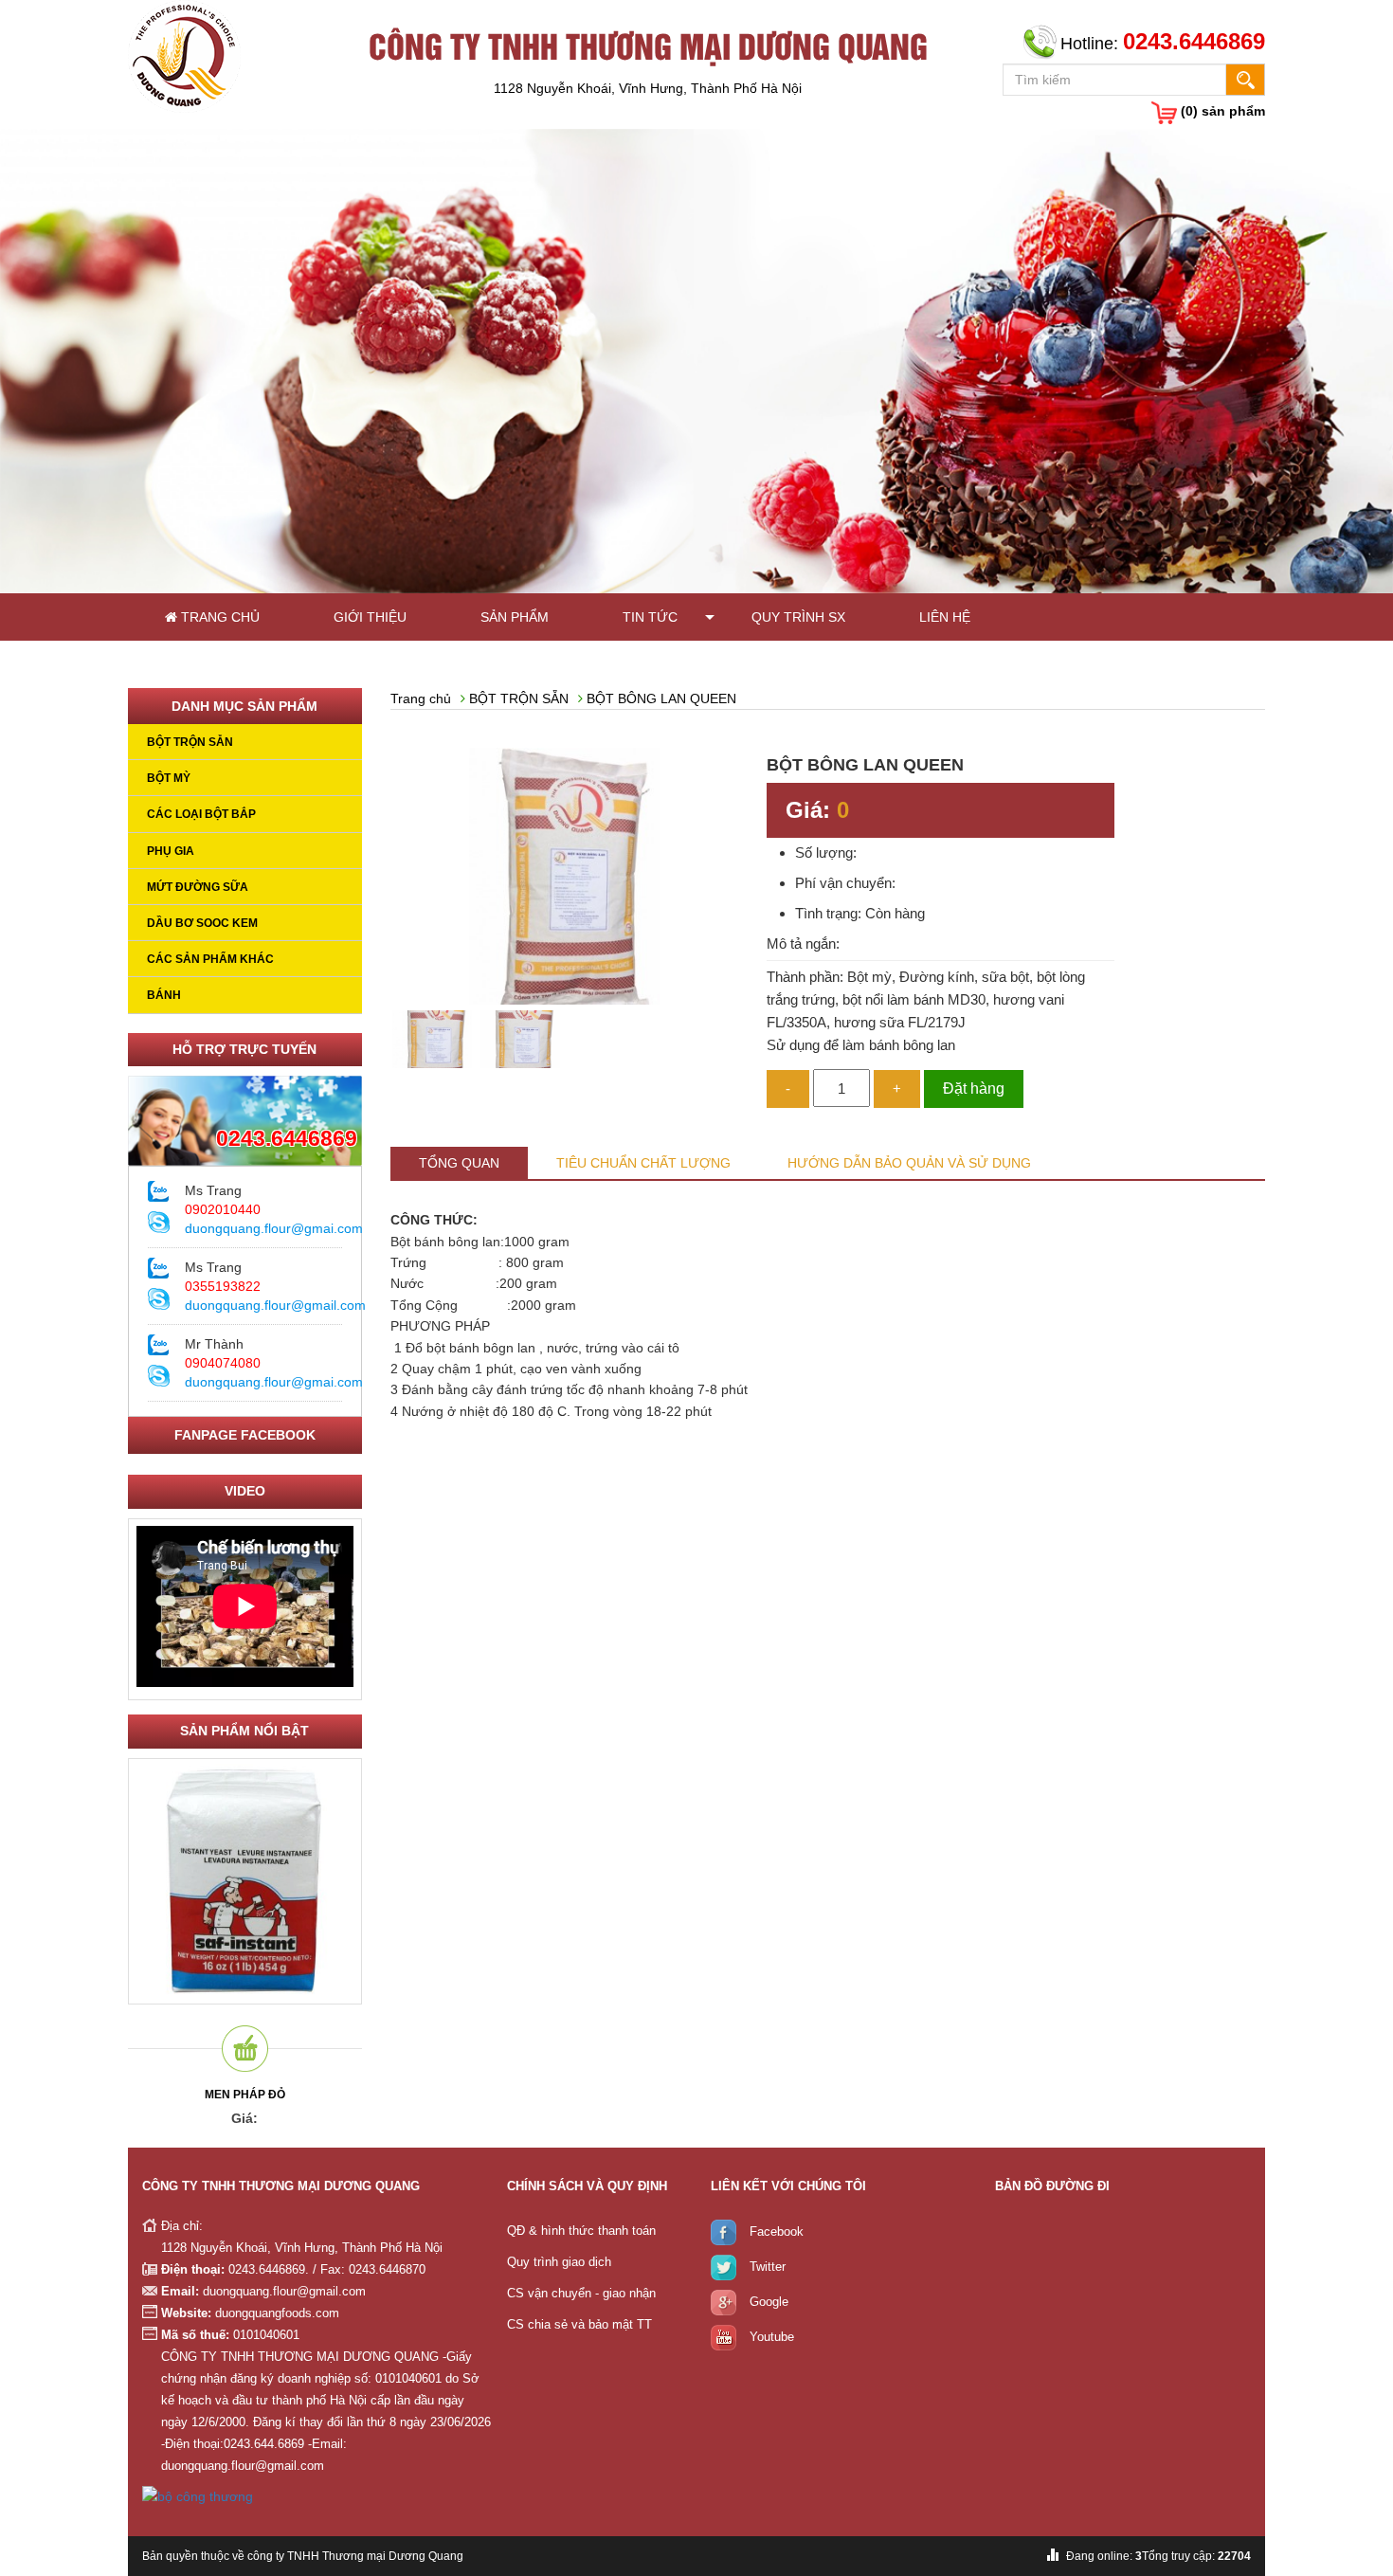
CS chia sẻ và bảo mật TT (579, 2324)
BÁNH (164, 995)
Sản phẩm (515, 617)
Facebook (777, 2232)
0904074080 (223, 1363)
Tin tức (650, 617)
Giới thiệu (370, 617)
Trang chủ (218, 617)
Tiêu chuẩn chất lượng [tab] (643, 1163)
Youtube (772, 2338)
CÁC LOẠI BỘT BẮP (201, 814)
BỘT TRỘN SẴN (190, 742)
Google (769, 2303)
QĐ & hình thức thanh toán (581, 2231)
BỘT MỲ (169, 778)
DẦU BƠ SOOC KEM (202, 923)
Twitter (768, 2268)
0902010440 (223, 1209)
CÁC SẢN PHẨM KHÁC (210, 959)
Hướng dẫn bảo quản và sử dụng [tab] (909, 1163)
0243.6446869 (287, 1138)
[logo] (184, 55)
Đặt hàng (974, 1088)
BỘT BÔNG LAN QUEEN (661, 698)
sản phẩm (1223, 111)
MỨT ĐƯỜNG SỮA (198, 887)
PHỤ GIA (171, 851)
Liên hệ (945, 617)
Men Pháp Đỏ (245, 2095)
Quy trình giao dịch (559, 2262)
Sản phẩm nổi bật (244, 1731)
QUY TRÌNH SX (798, 617)
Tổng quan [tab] (459, 1163)
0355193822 (223, 1286)
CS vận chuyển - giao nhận (581, 2293)
